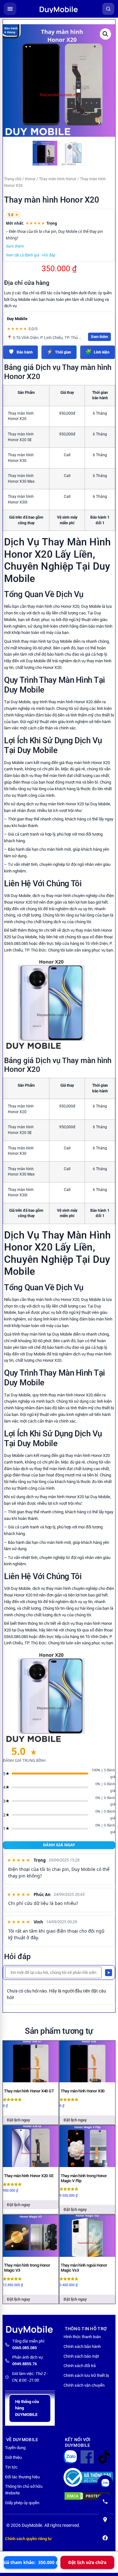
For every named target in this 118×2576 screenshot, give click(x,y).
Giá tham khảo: (31, 2562)
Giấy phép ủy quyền (22, 2503)
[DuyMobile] (59, 9)
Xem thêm (15, 246)
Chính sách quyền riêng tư (28, 2539)
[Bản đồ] (105, 2520)
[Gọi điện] (105, 2501)
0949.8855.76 (25, 2364)
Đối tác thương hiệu (22, 2477)
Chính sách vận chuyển (84, 2385)
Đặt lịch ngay (19, 2120)
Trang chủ (13, 179)
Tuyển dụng (15, 2448)
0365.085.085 (25, 2348)
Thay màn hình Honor (58, 179)
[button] (105, 34)
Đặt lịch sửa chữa (87, 2562)
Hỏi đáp (49, 255)
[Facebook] (105, 2538)
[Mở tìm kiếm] (108, 9)
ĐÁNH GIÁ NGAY (59, 1845)
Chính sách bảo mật (81, 2356)
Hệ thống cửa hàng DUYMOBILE (27, 2408)
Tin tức (11, 2467)
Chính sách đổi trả (80, 2366)
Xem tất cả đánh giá (22, 255)
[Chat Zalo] (105, 2483)
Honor (30, 179)
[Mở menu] (10, 9)
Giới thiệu (13, 2457)
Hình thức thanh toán (82, 2337)
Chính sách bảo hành (82, 2346)
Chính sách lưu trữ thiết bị (86, 2375)
